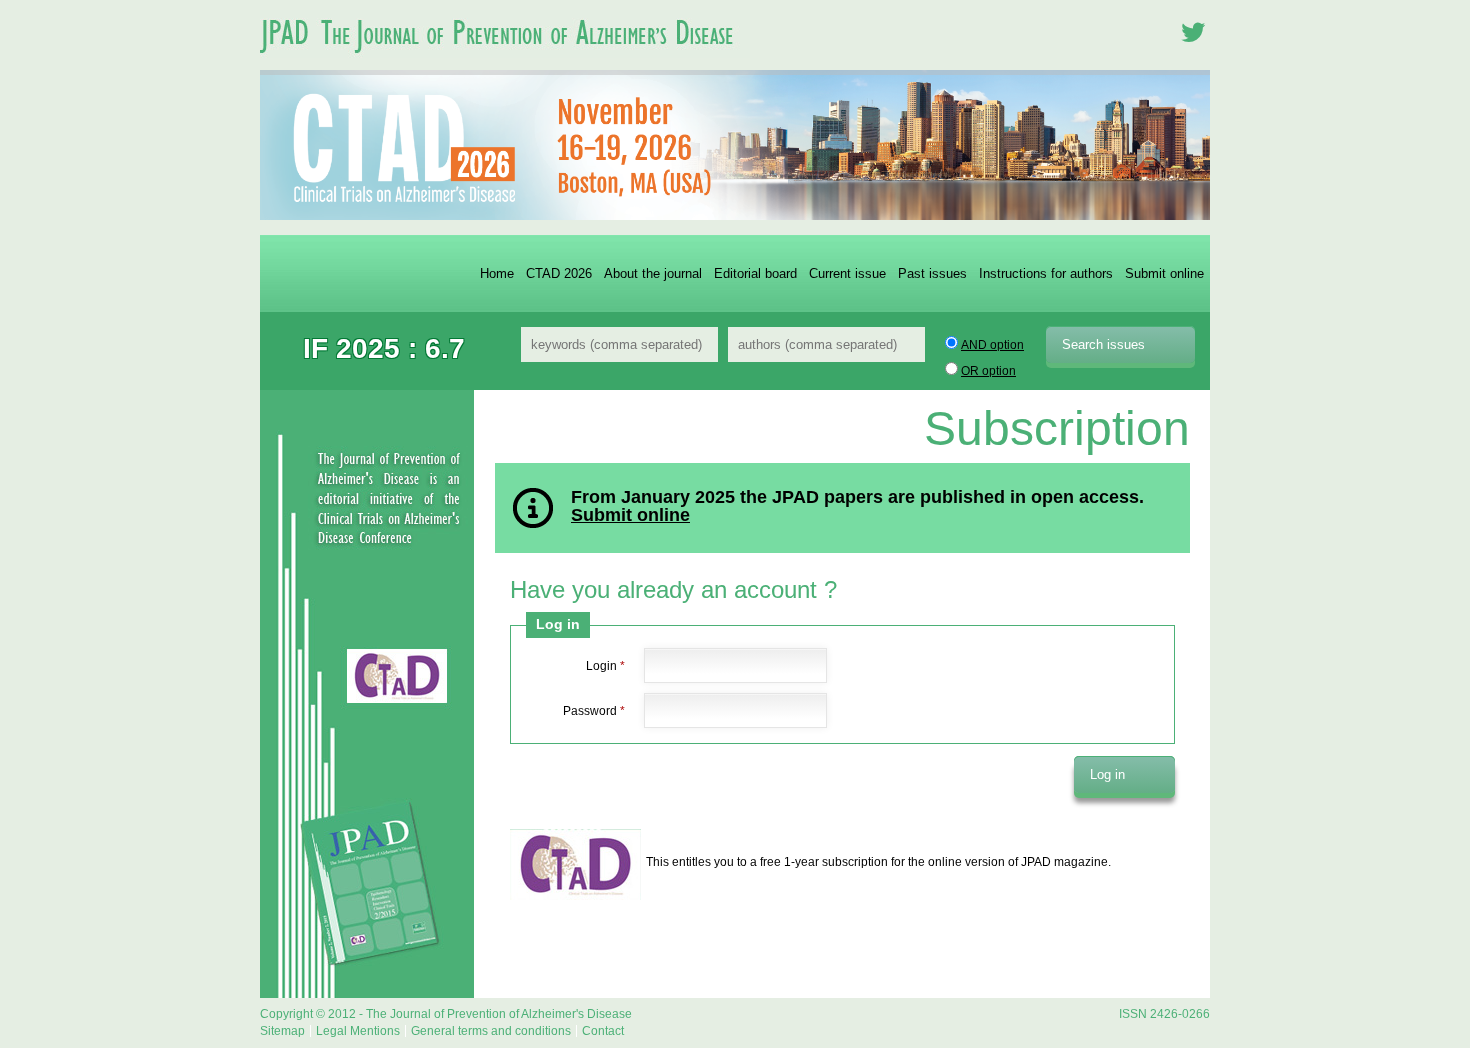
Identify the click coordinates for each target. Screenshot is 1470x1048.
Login (605, 666)
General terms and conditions (491, 1031)
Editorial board (755, 273)
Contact (603, 1031)
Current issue (847, 273)
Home (497, 273)
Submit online (1164, 273)
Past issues (932, 273)
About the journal (653, 273)
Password (594, 711)
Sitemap (282, 1031)
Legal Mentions (358, 1031)
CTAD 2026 (559, 273)
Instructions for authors (1046, 273)
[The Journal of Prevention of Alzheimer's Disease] (505, 64)
